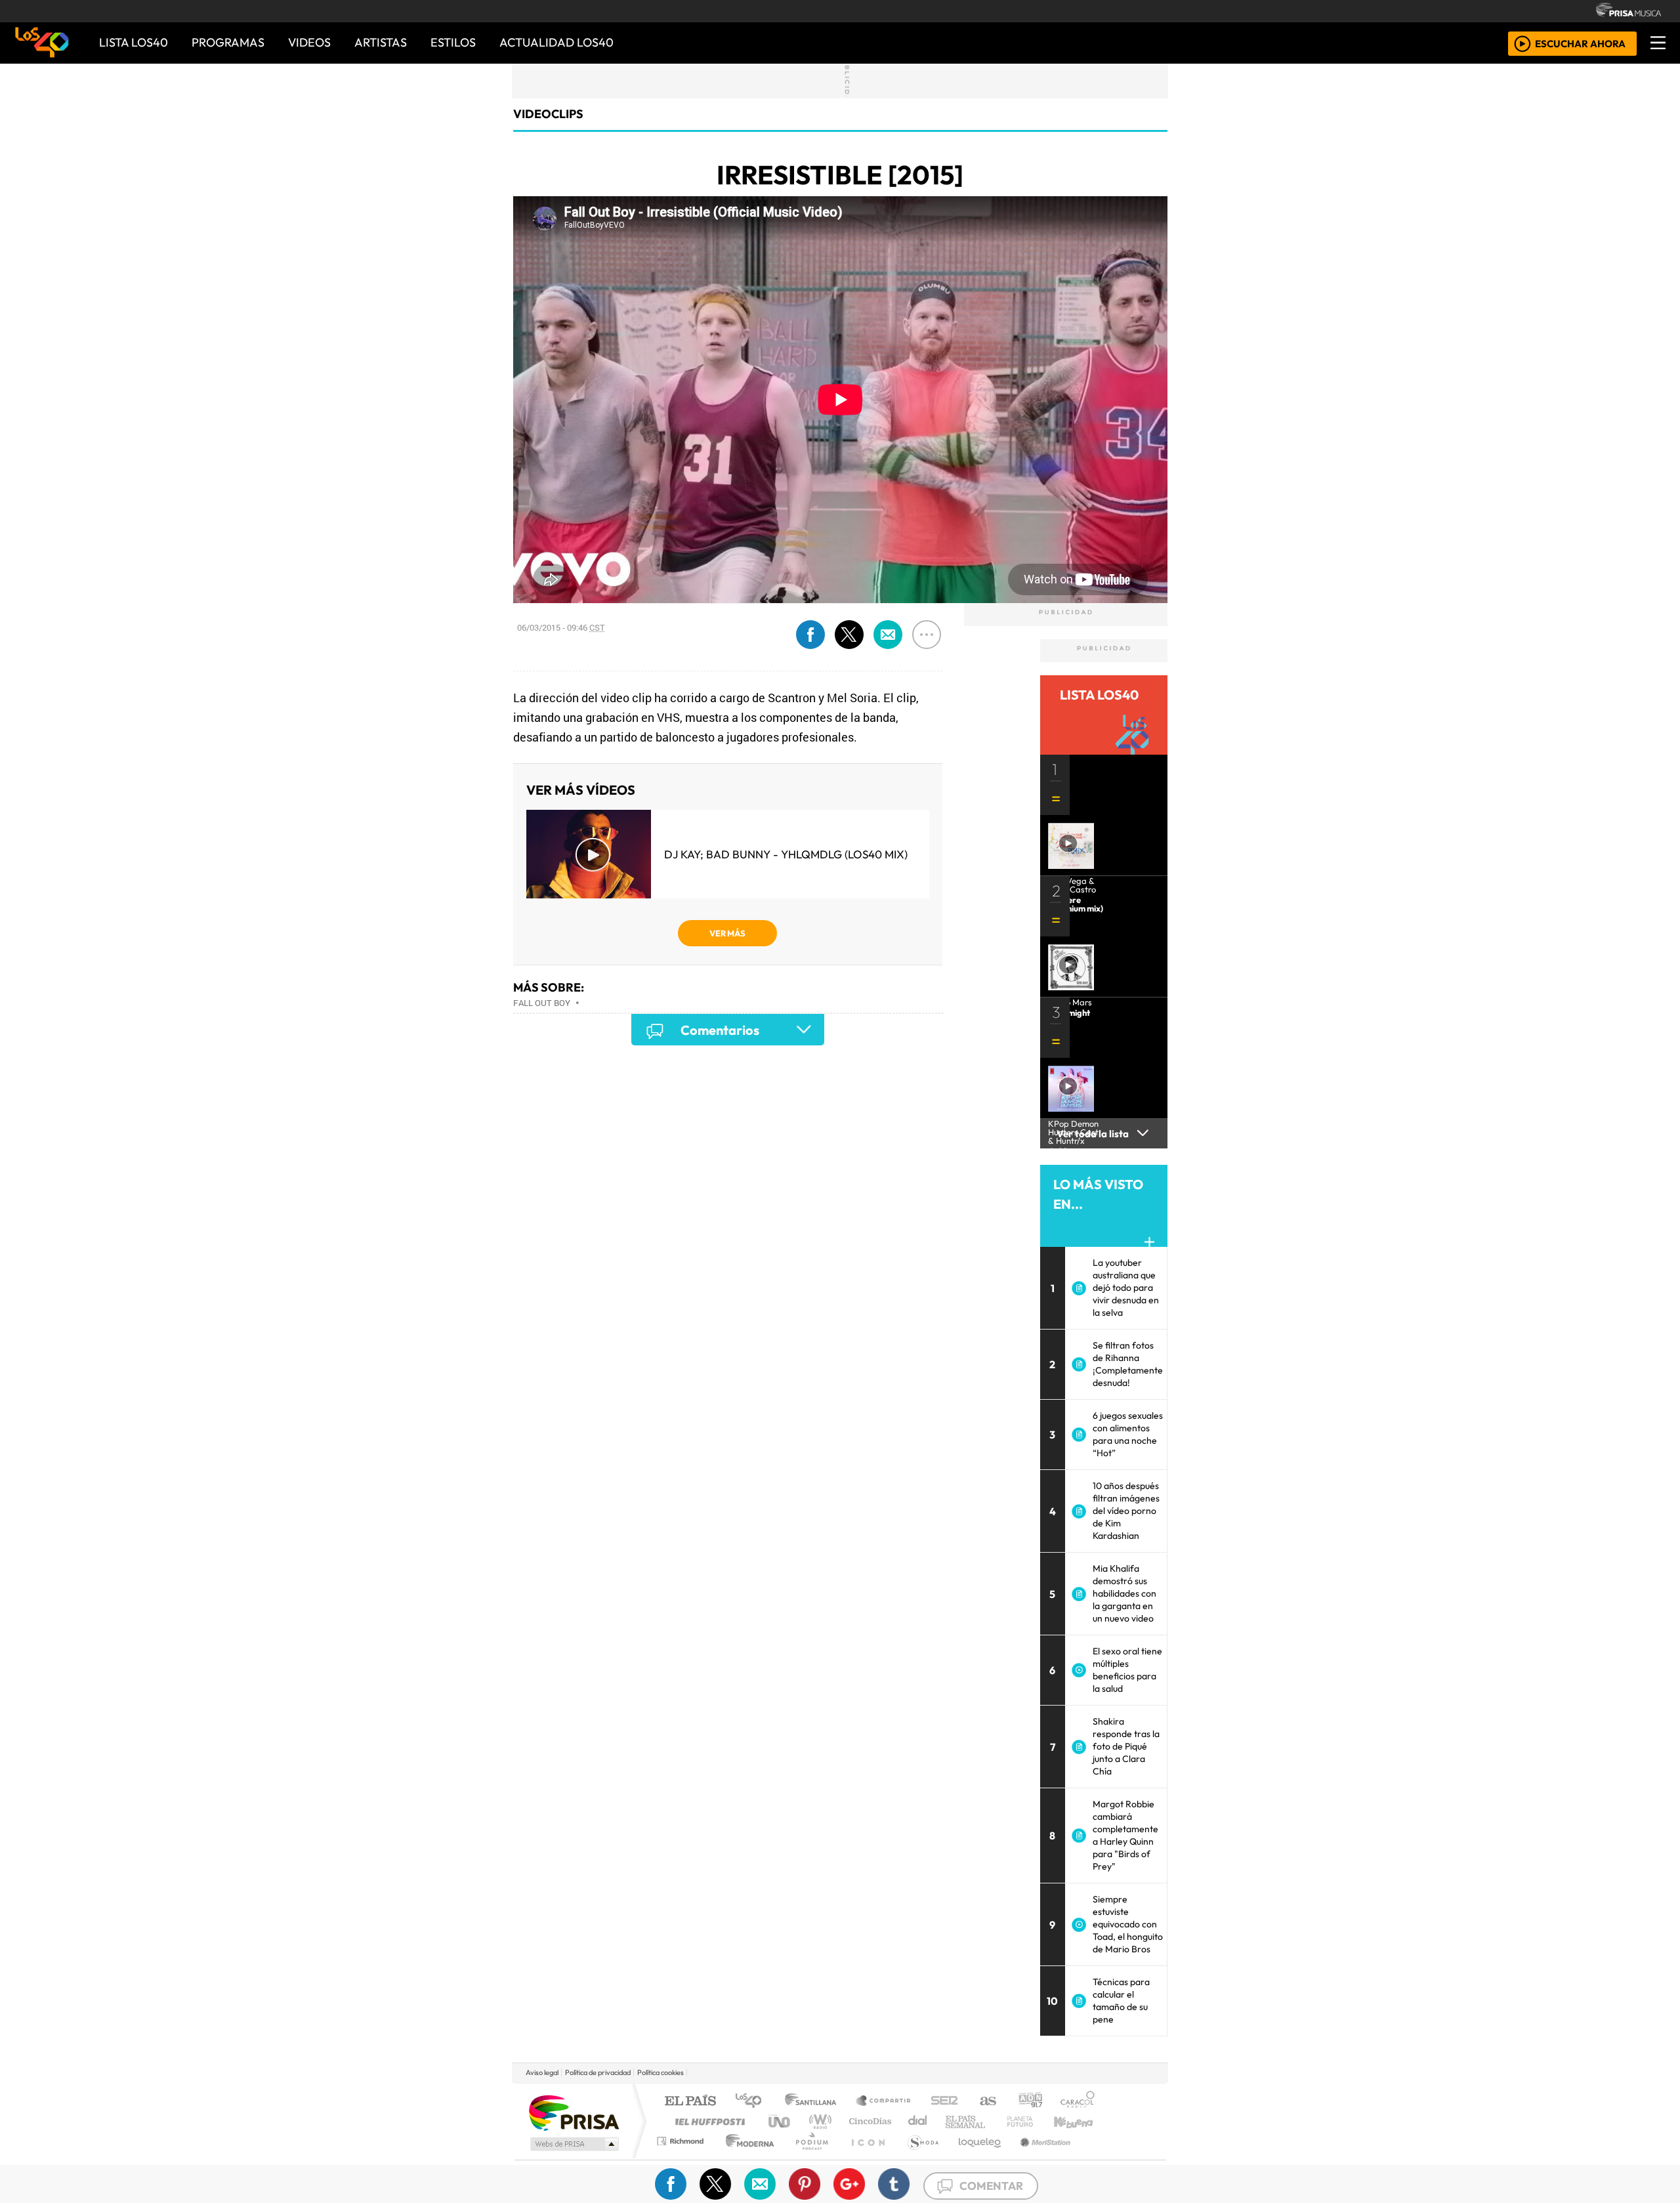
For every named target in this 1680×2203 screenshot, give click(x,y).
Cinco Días (868, 2121)
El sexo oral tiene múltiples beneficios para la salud (1127, 1670)
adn (1029, 2102)
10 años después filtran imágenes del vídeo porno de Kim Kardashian (1126, 1511)
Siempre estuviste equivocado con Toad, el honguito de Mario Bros (1128, 1924)
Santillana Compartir (884, 2102)
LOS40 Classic (992, 2121)
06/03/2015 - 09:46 (561, 627)
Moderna (746, 2157)
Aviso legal (542, 2072)
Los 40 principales (753, 2102)
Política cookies (661, 2072)
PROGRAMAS (228, 42)
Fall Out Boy (542, 1003)
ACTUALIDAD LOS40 (556, 42)
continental (918, 2121)
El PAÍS (690, 2102)
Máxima (954, 2121)
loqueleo (975, 2157)
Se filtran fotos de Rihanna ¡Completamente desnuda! (1128, 1364)
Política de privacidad (598, 2072)
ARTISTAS (381, 42)
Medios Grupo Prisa (573, 2144)
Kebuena (1080, 2121)
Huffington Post (707, 2121)
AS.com (986, 2102)
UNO (780, 2121)
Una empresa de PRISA (574, 2112)
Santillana (814, 2102)
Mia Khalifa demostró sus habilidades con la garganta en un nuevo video (1124, 1593)
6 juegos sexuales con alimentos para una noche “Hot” (1128, 1434)
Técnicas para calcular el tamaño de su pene (1121, 2001)
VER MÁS (727, 933)
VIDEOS (309, 42)
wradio (818, 2121)
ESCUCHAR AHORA (1580, 43)
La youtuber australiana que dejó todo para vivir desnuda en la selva (1126, 1288)
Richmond (682, 2157)
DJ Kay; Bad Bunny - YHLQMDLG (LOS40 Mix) (786, 854)
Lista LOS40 (134, 42)
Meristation (1038, 2157)
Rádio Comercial (1097, 2157)
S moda (919, 2157)
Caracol (1078, 2102)
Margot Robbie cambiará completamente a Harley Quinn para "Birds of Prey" (1125, 1835)
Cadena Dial (1032, 2121)
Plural (808, 2157)
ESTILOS (453, 42)
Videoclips (548, 114)
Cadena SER (944, 2102)
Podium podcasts (682, 2138)
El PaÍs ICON (866, 2157)
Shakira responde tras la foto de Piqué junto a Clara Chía (1126, 1746)
